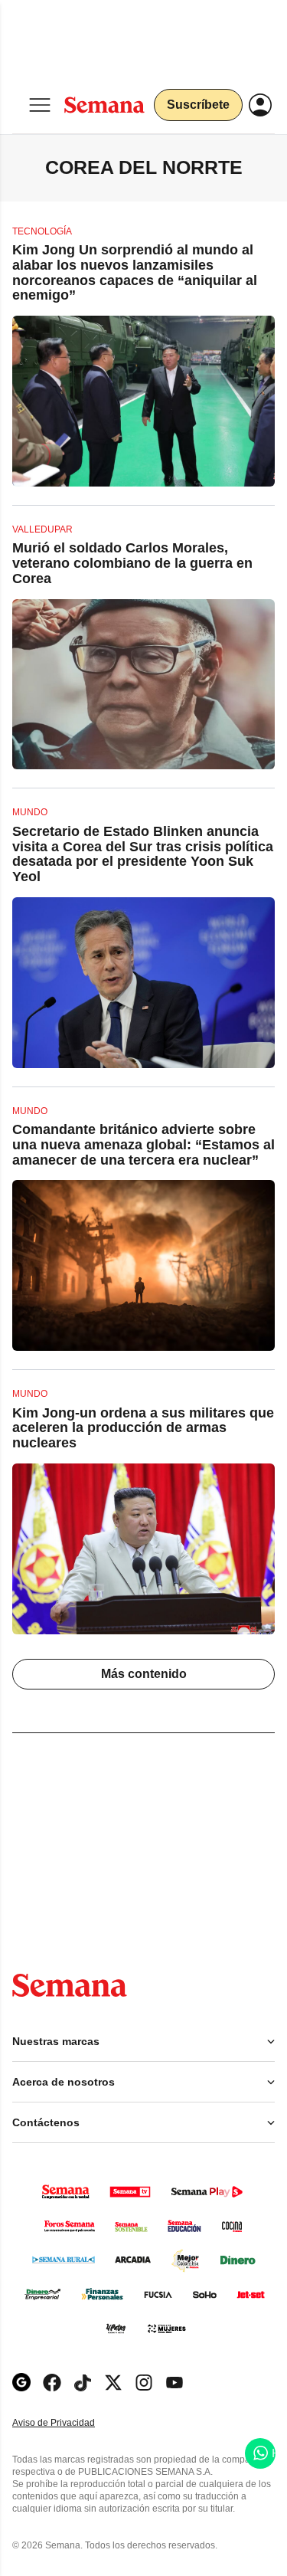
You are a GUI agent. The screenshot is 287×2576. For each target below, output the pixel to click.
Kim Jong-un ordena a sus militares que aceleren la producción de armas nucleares (143, 1428)
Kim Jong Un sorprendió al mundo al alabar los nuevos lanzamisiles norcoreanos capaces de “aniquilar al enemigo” (135, 272)
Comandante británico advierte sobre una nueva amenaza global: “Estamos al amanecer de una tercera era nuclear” (143, 1145)
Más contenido (144, 1674)
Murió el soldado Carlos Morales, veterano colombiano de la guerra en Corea (132, 563)
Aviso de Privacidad (70, 2423)
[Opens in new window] (52, 2383)
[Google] (21, 2383)
